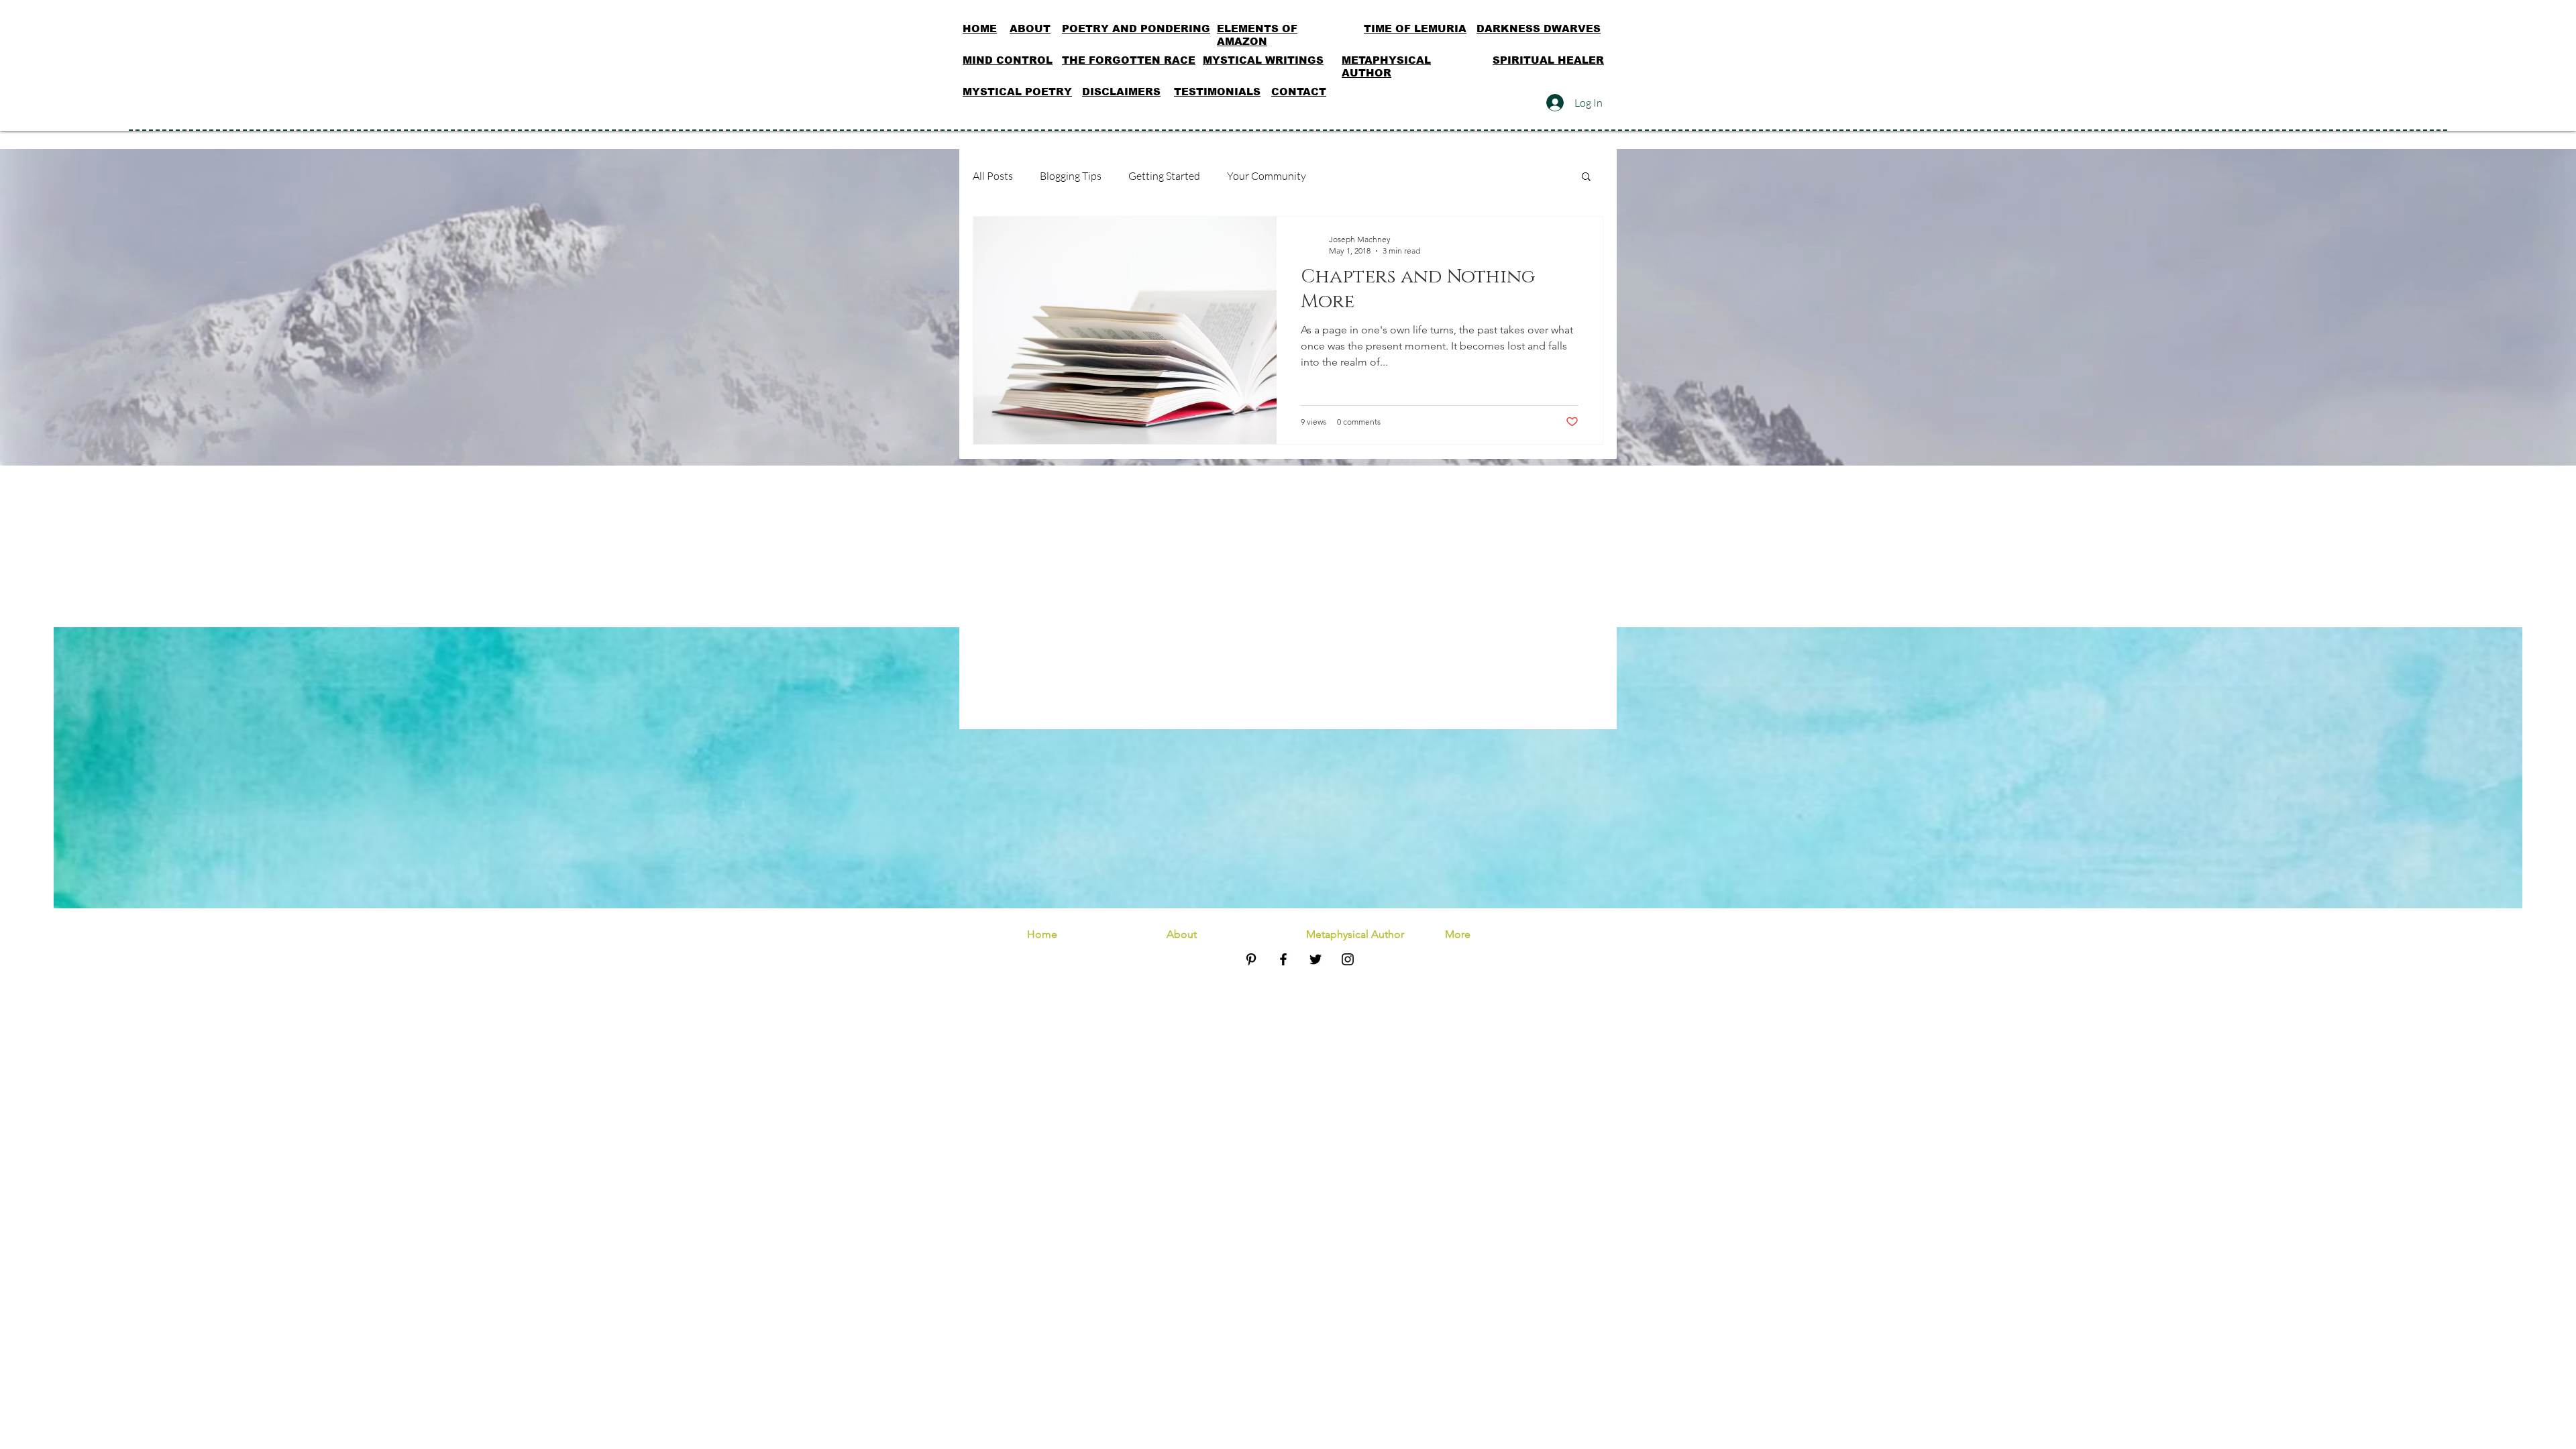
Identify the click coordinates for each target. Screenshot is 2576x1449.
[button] (1586, 177)
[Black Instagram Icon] (1348, 959)
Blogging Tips (1071, 176)
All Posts (993, 176)
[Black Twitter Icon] (1316, 959)
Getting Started (1164, 176)
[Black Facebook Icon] (1283, 959)
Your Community (1267, 176)
